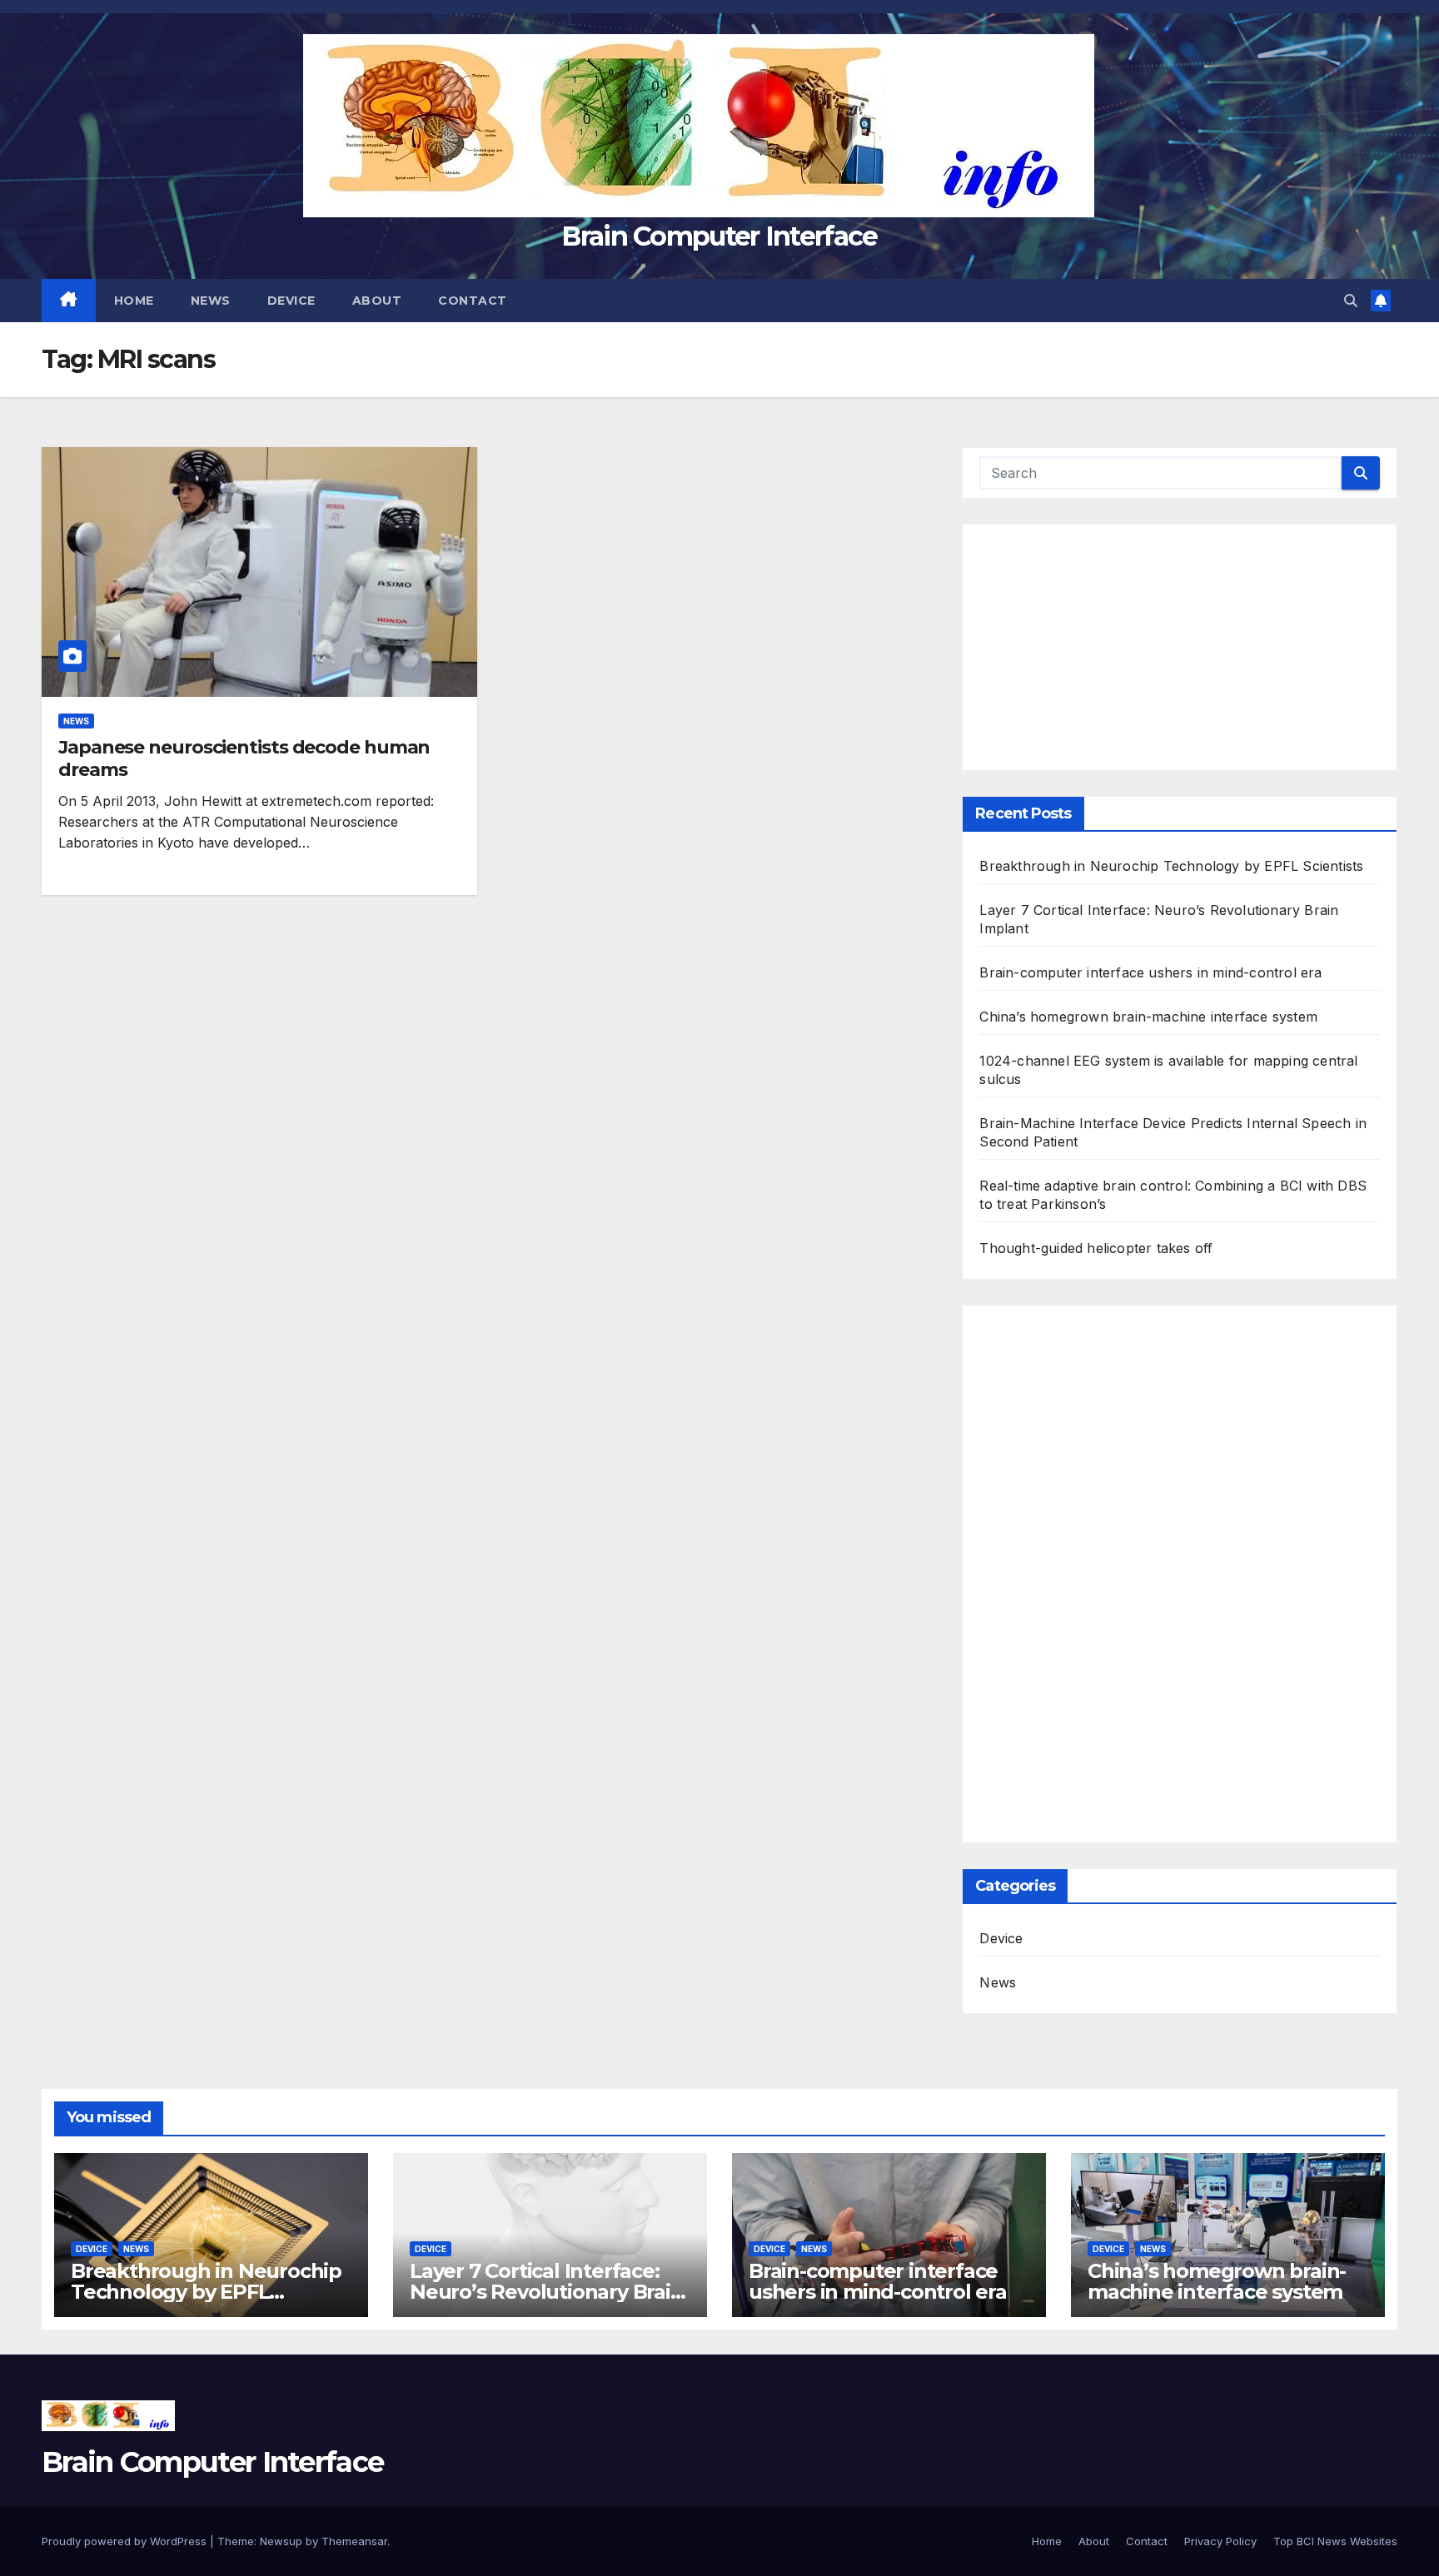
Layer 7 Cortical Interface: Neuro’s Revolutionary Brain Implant (547, 2292)
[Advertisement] (1180, 637)
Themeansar (354, 2541)
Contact (473, 301)
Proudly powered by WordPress (126, 2541)
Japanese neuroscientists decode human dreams (244, 758)
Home (134, 301)
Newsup (281, 2541)
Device (291, 301)
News (211, 301)
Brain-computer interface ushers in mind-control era (1150, 972)
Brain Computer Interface (719, 236)
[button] (1351, 301)
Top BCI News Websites (1335, 2541)
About (377, 301)
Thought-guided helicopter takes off (1096, 1248)
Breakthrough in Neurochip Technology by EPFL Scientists (1171, 866)
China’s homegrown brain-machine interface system (1148, 1017)
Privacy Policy (1220, 2541)
